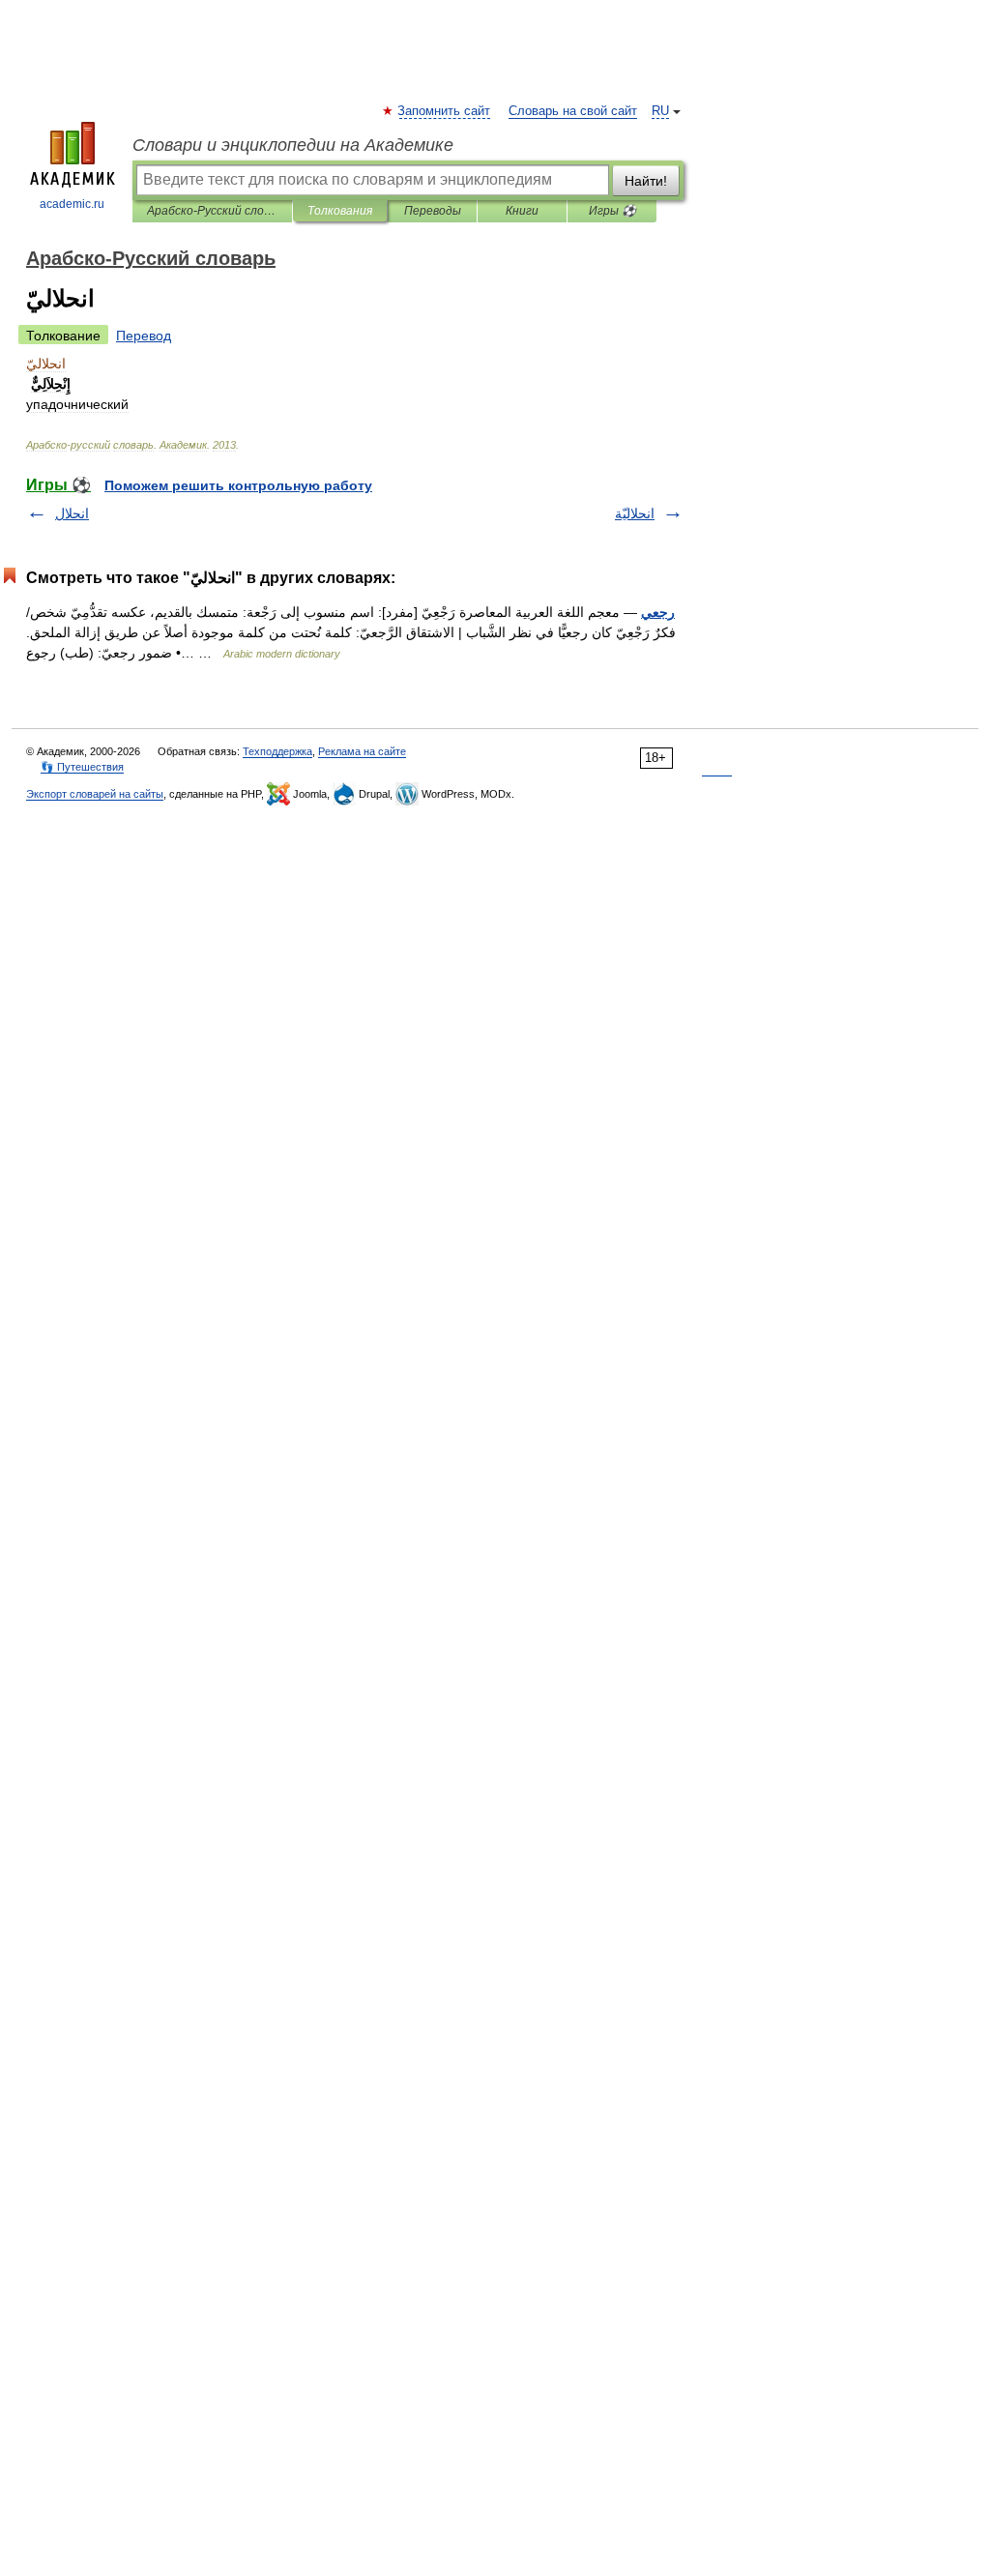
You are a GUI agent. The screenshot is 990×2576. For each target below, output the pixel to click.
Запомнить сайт (445, 111)
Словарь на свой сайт (573, 111)
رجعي (658, 612)
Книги (522, 211)
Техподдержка (277, 751)
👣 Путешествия (82, 767)
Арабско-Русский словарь (212, 211)
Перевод (144, 336)
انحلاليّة (635, 513)
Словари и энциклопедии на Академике (293, 145)
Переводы (433, 211)
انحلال (72, 513)
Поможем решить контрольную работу (238, 485)
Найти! (646, 181)
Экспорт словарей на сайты (95, 794)
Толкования (340, 211)
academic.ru (72, 204)
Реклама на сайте (362, 751)
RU (660, 111)
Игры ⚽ (612, 211)
